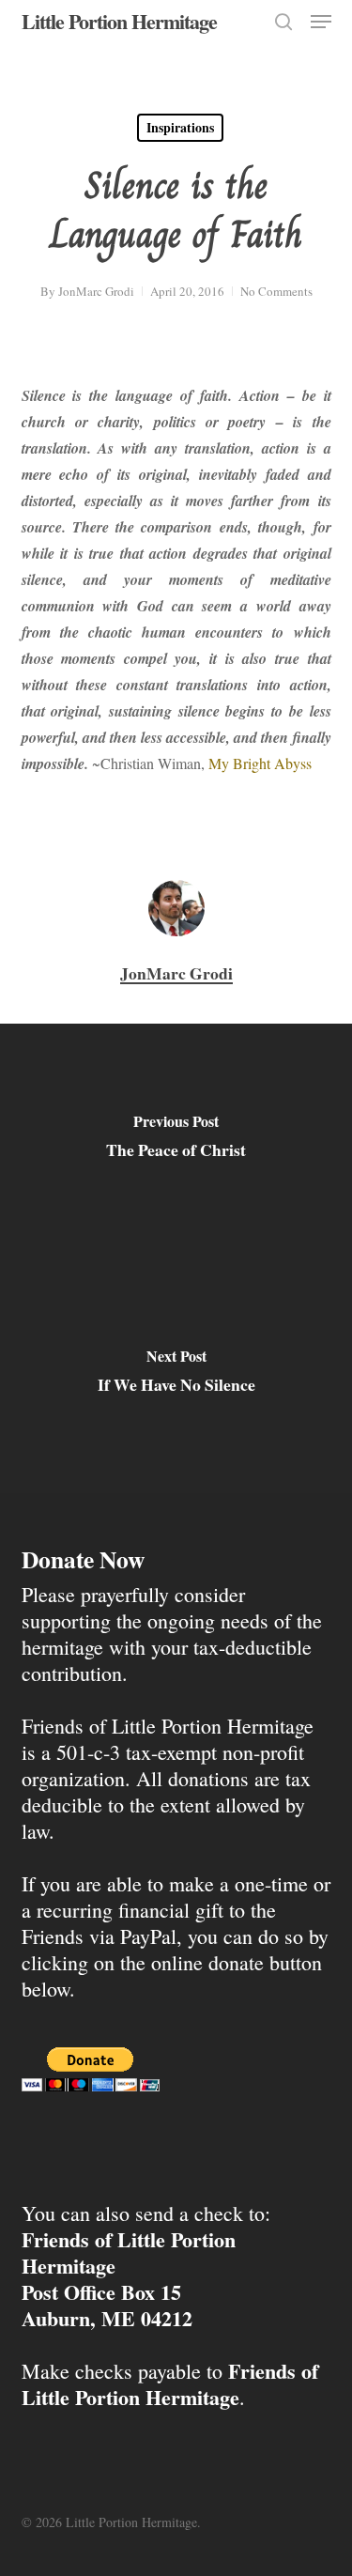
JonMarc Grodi (96, 291)
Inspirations (180, 127)
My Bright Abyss (260, 763)
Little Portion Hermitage (119, 22)
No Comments (276, 291)
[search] (283, 22)
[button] (321, 22)
